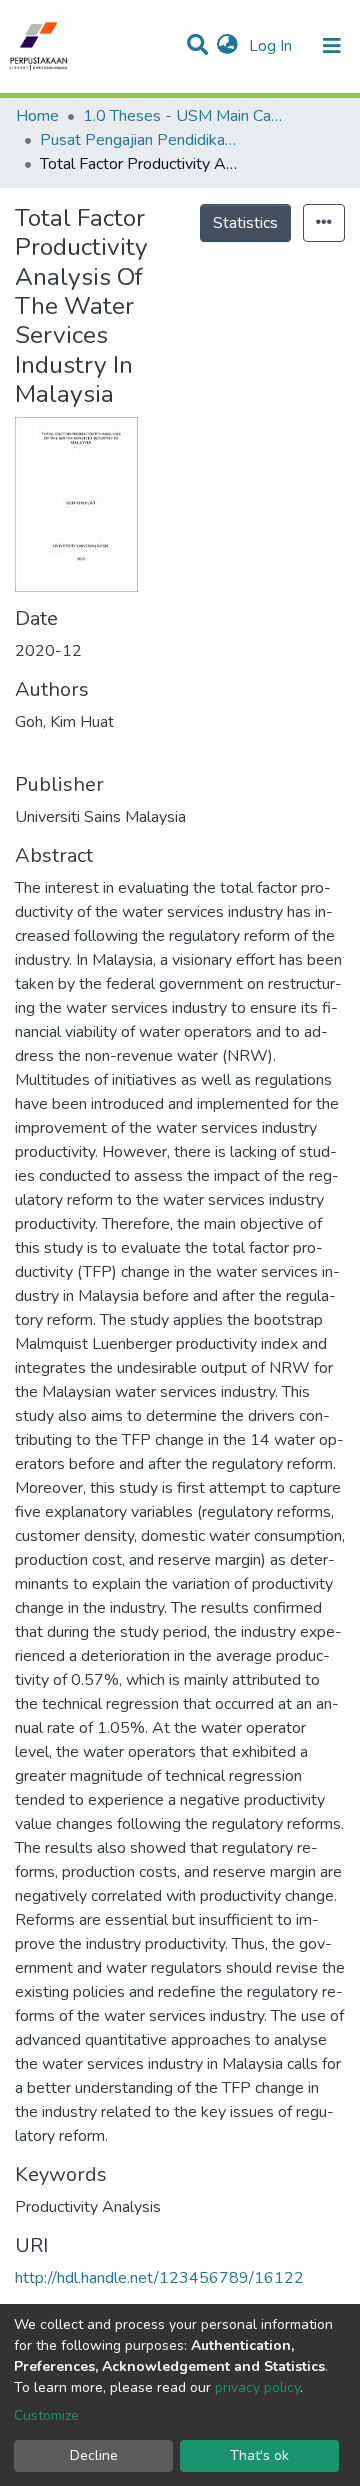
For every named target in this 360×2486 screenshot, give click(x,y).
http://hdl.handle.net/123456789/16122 (159, 2278)
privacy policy (257, 2387)
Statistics (245, 223)
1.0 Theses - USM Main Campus (183, 116)
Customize (46, 2415)
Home (37, 116)
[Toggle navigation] (332, 46)
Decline (94, 2455)
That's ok (259, 2455)
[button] (227, 46)
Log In (272, 46)
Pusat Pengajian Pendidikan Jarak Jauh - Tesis (140, 140)
